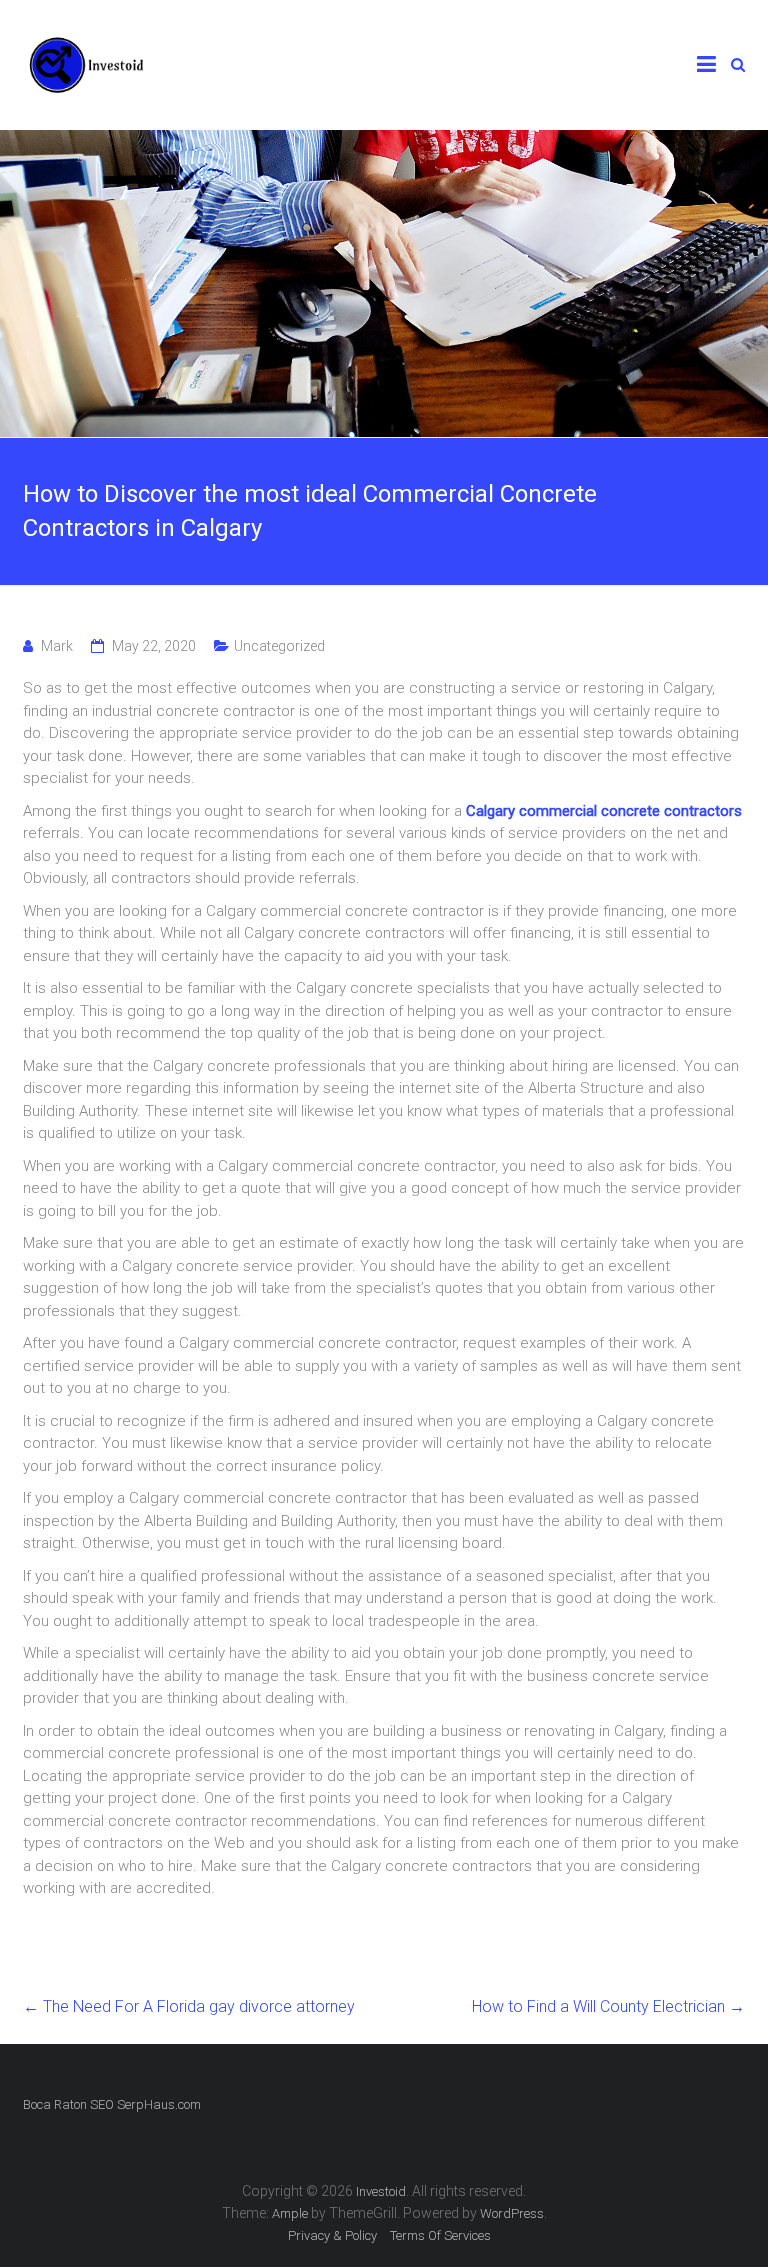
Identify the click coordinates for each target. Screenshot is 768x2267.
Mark (57, 646)
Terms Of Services (440, 2235)
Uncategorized (279, 646)
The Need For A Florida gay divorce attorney (189, 2006)
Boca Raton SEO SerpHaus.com (112, 2104)
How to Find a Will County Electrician (608, 2006)
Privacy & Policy (332, 2235)
